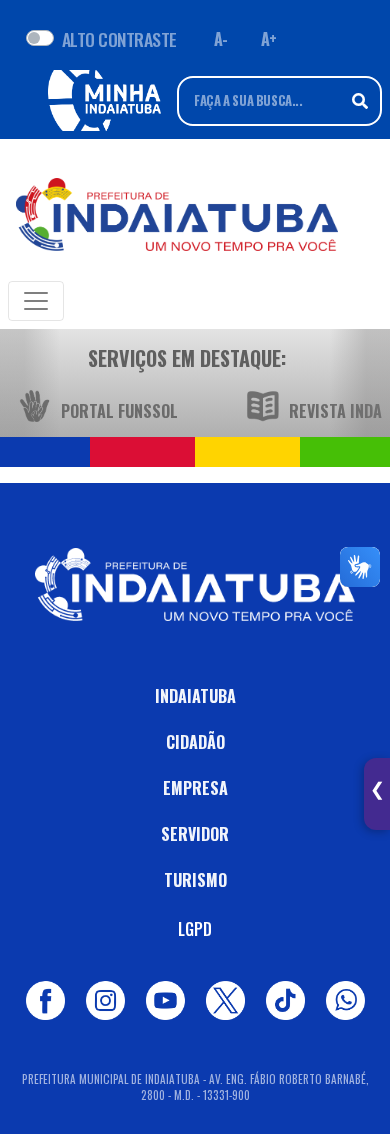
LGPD (195, 929)
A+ (269, 39)
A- (221, 39)
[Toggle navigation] (36, 301)
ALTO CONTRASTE (119, 39)
